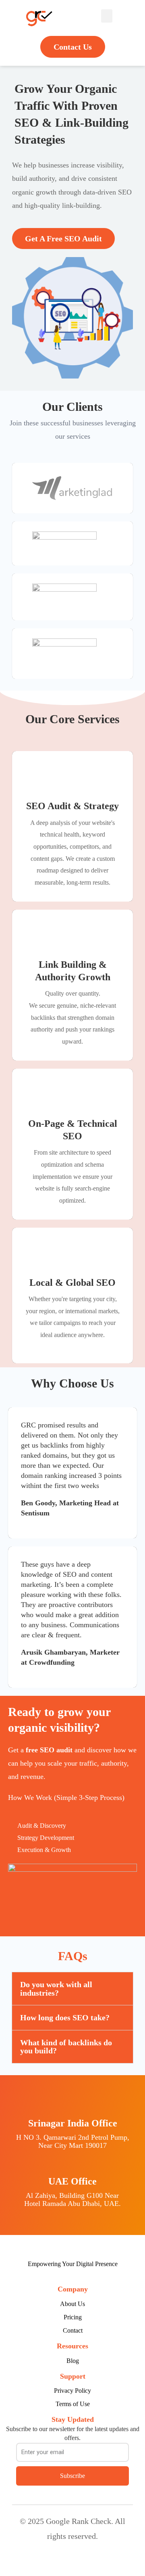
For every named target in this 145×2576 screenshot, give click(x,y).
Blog (73, 2361)
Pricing (73, 2317)
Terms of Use (73, 2404)
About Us (72, 2304)
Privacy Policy (72, 2391)
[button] (107, 16)
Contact (73, 2330)
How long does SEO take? (65, 2017)
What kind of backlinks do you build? (66, 2047)
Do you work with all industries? (56, 1988)
